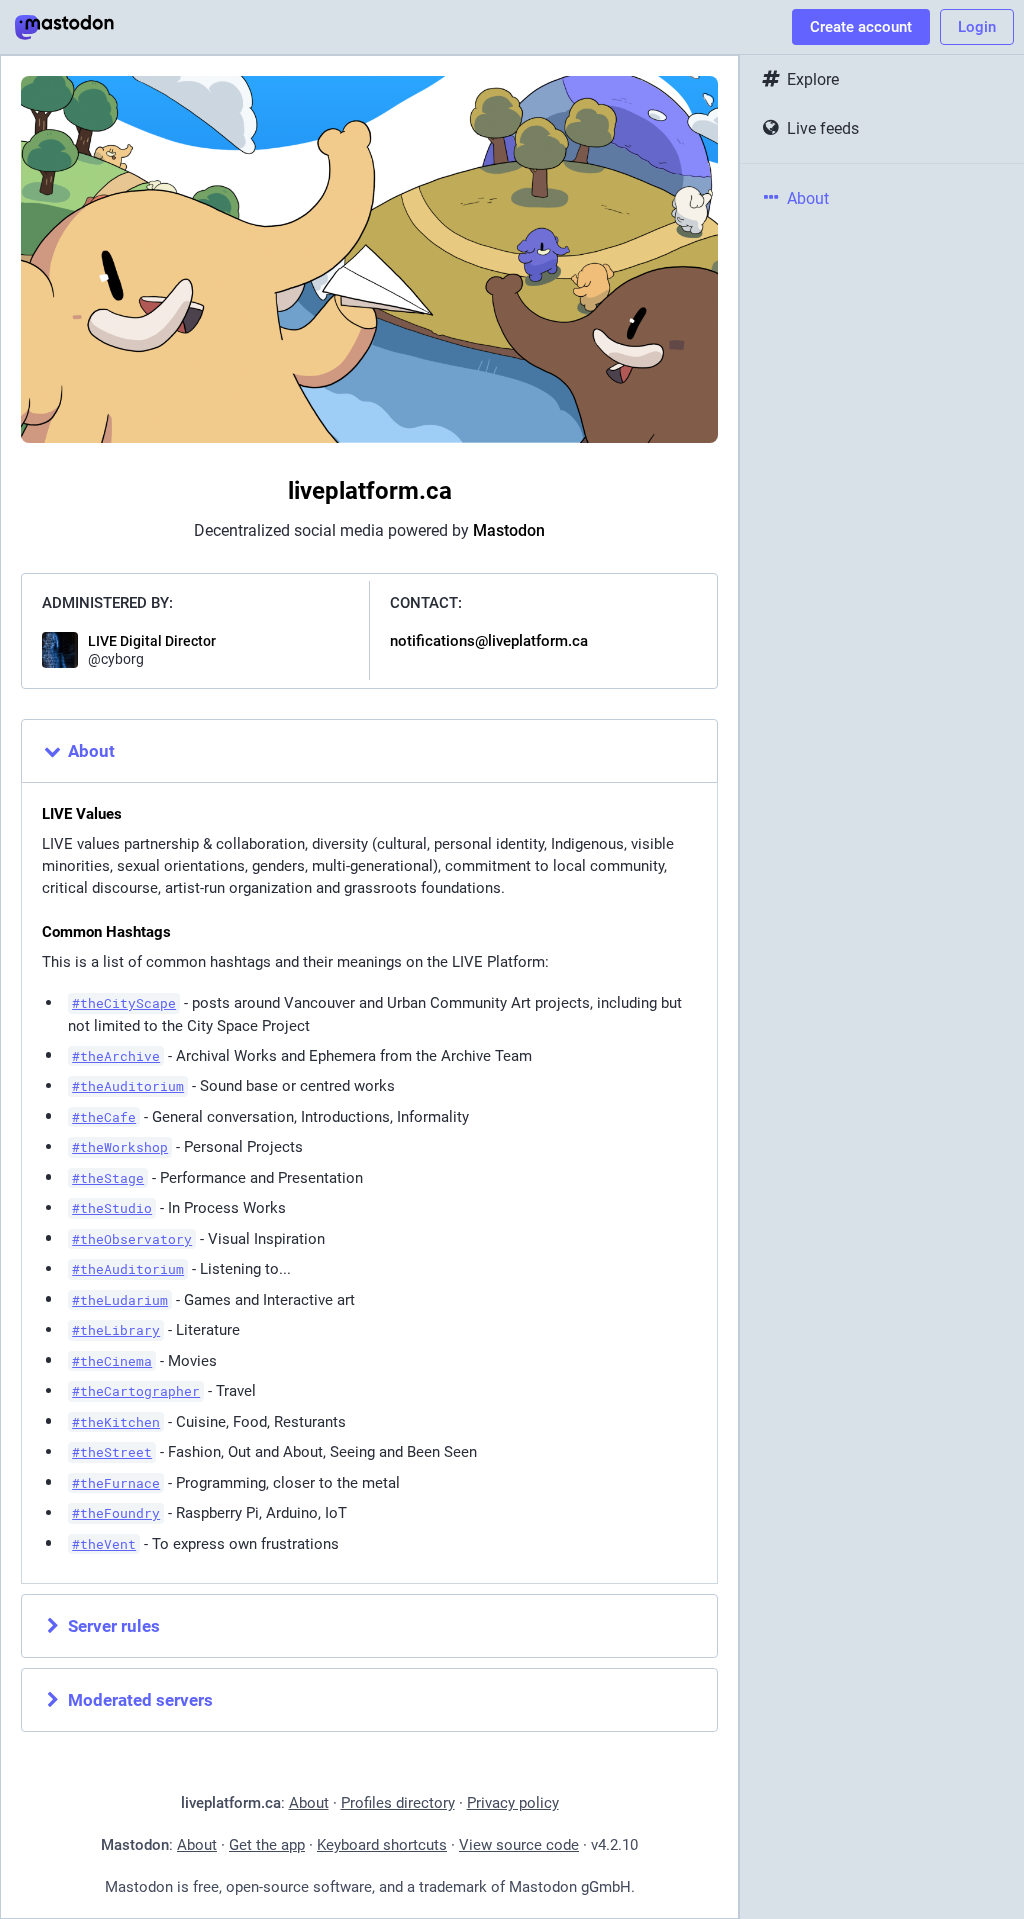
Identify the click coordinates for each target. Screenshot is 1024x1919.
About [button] (91, 751)
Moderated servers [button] (140, 1700)
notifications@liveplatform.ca (489, 641)
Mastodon (509, 530)
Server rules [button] (114, 1626)
